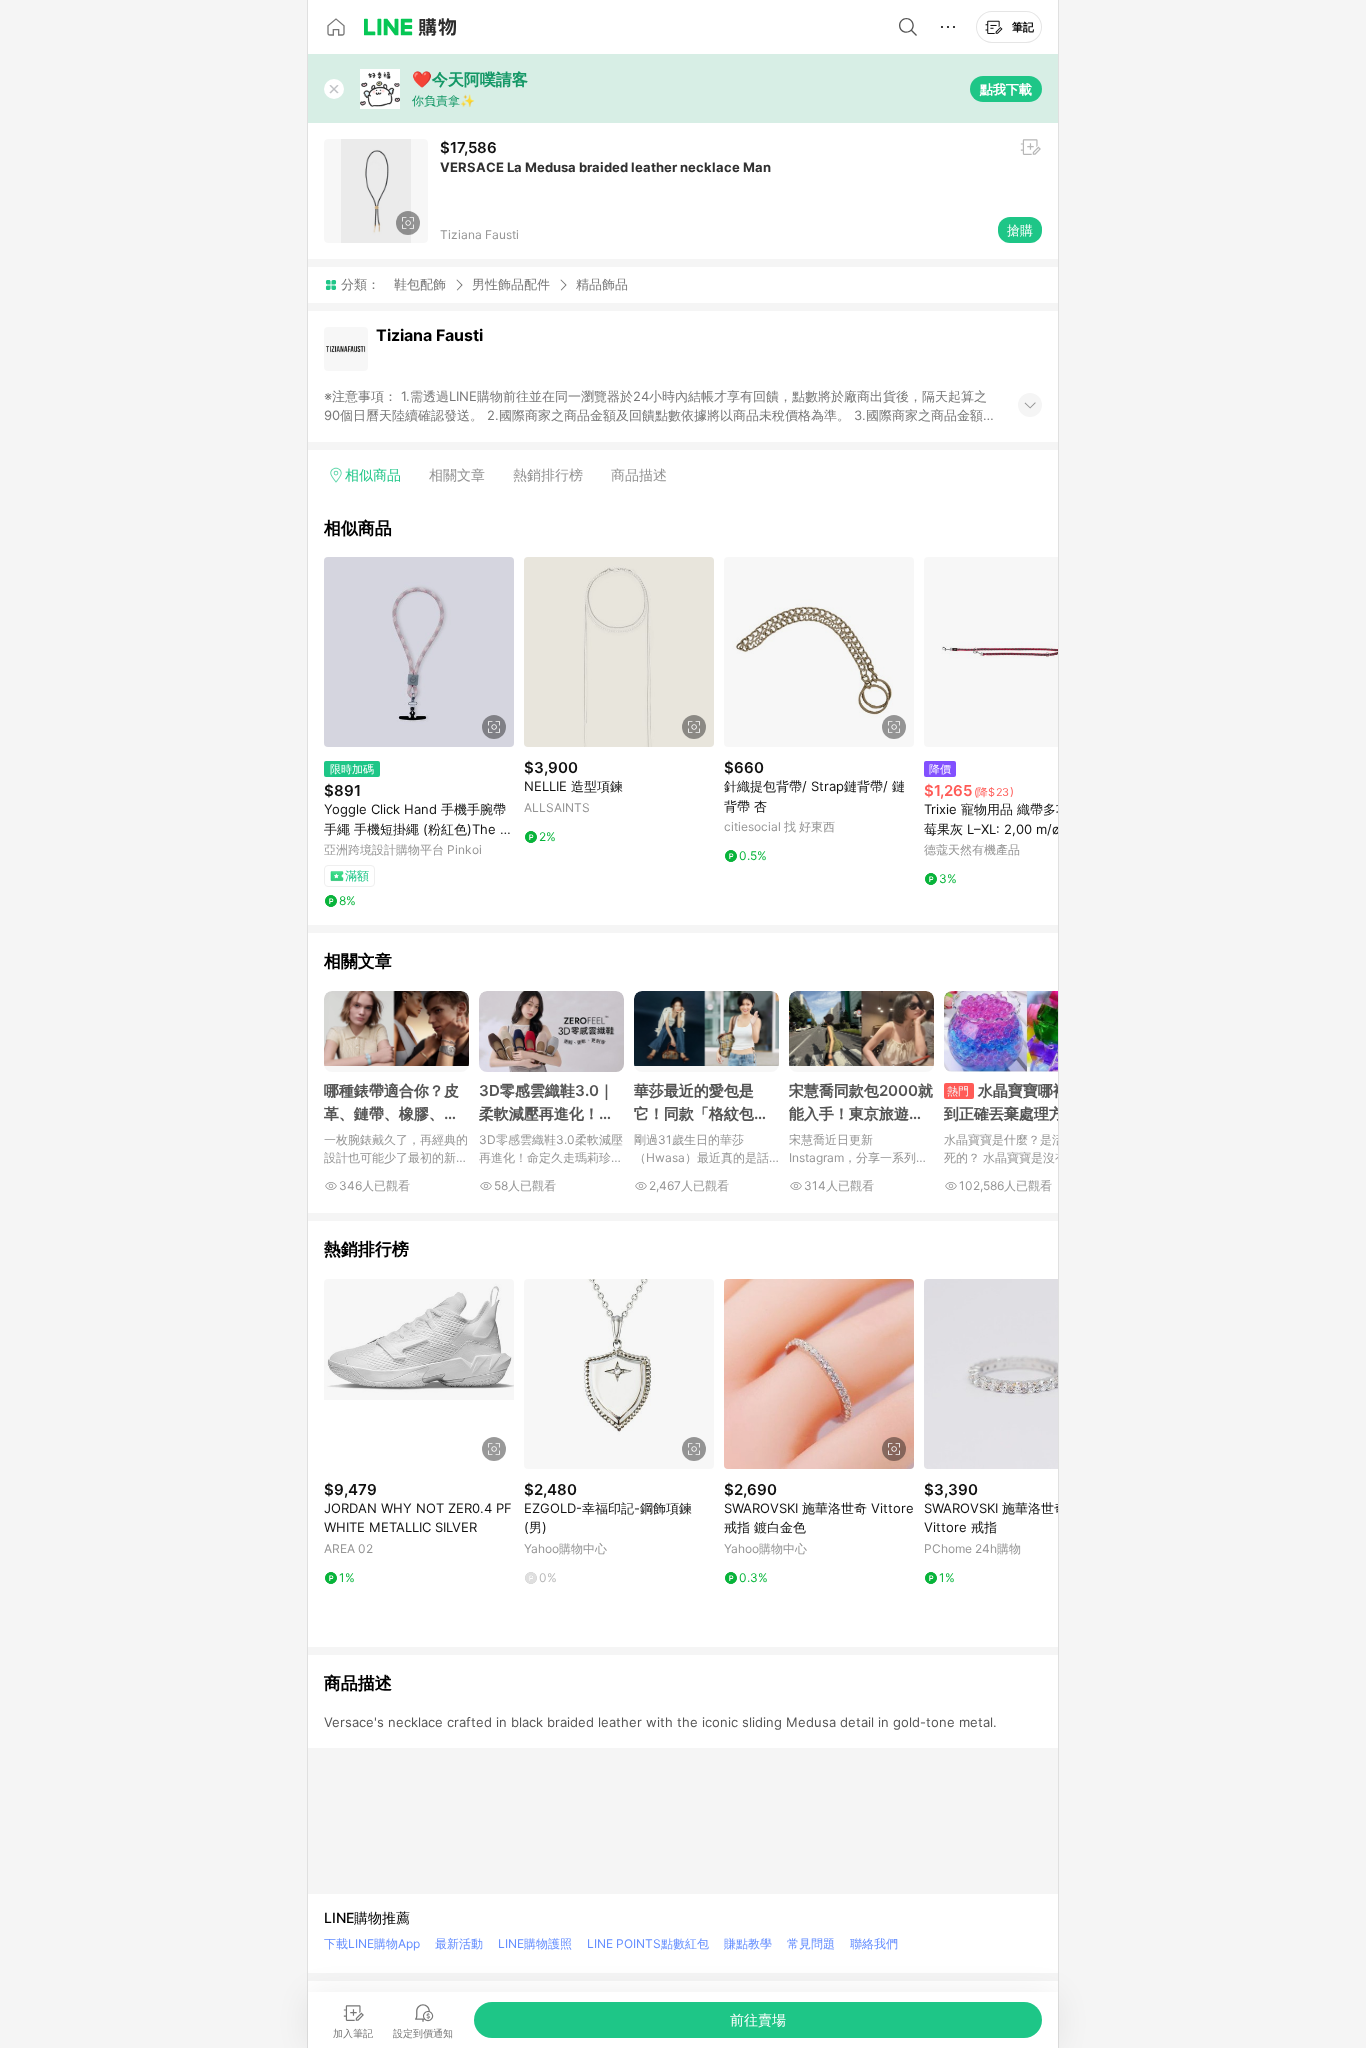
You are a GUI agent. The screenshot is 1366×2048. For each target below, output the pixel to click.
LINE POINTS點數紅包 (648, 1943)
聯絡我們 (874, 1943)
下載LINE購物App (372, 1943)
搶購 (1020, 230)
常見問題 (811, 1943)
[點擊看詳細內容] (419, 652)
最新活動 (459, 1943)
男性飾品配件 (511, 284)
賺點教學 (748, 1943)
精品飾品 (602, 284)
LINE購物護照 (535, 1943)
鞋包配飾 (420, 284)
